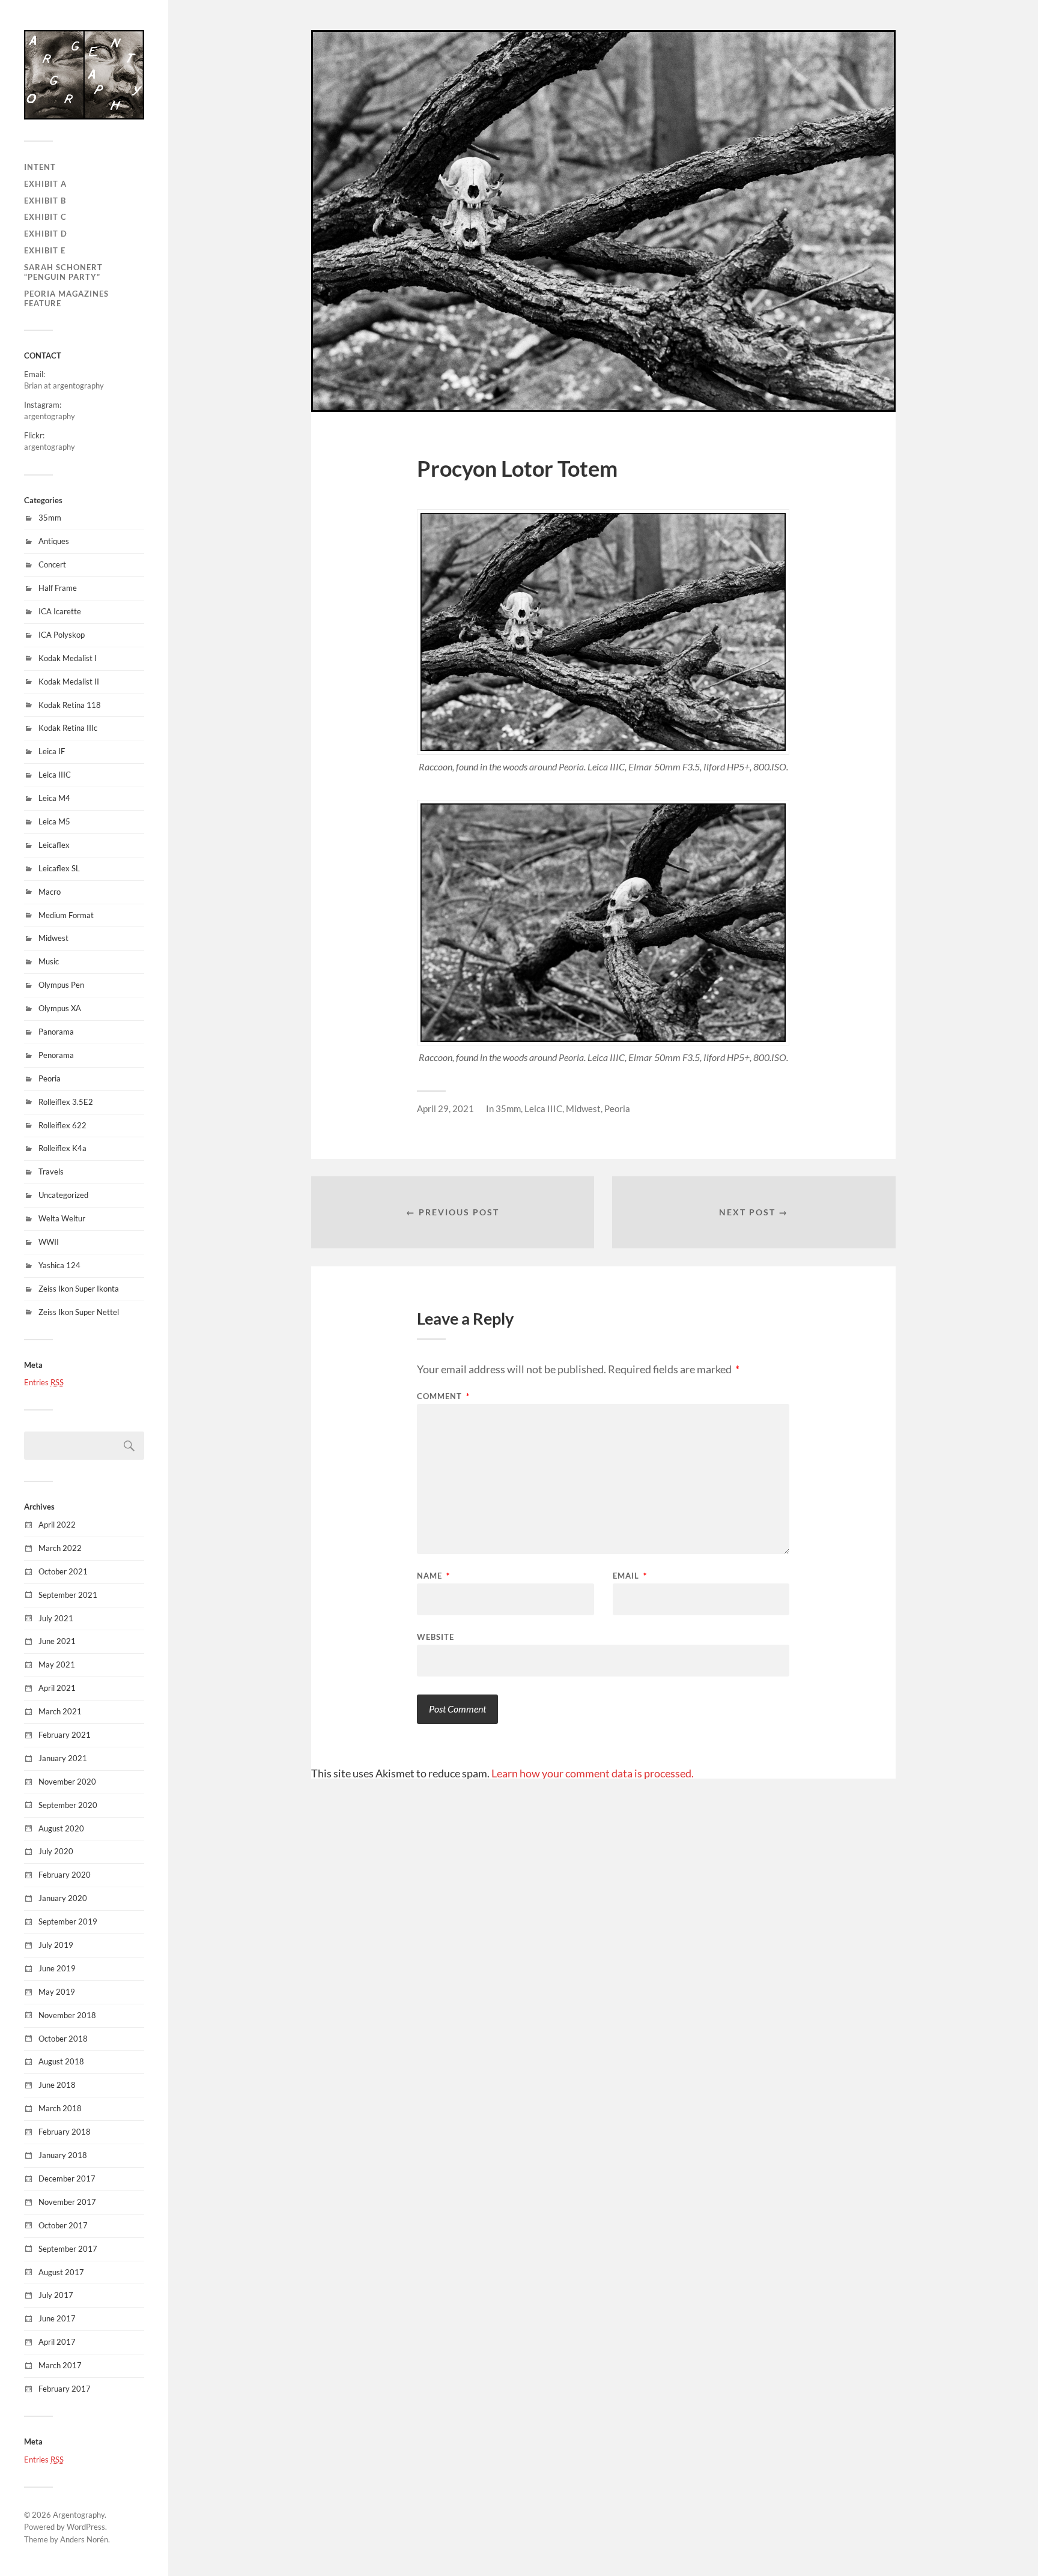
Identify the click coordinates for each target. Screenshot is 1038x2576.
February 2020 (65, 1875)
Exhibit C (45, 217)
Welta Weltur (62, 1218)
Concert (52, 564)
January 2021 (63, 1758)
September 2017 (68, 2249)
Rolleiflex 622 (62, 1125)
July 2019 (56, 1945)
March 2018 (60, 2108)
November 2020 (67, 1782)
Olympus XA (60, 1008)
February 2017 (65, 2389)
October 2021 (63, 1571)
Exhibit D (46, 234)
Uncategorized (63, 1195)
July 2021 (56, 1618)
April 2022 (57, 1525)
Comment (443, 1396)
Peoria (50, 1078)
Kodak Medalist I (68, 658)
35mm (50, 518)
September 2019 (68, 1921)
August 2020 (61, 1828)
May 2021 (57, 1664)
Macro (50, 892)
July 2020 (56, 1851)
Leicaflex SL (59, 868)
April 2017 (57, 2342)
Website (436, 1637)
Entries (44, 1382)
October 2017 (63, 2225)
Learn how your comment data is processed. (593, 1773)
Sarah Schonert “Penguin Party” (63, 272)
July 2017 (56, 2295)
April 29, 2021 (445, 1108)
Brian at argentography (64, 385)
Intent (40, 167)
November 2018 (67, 2015)
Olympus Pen (61, 985)
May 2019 (57, 1992)
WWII (49, 1242)
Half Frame (58, 588)
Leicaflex (54, 845)
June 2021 (57, 1641)
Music (49, 961)
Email (630, 1576)
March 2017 (60, 2365)
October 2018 (63, 2039)
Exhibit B (45, 201)
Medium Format (66, 915)
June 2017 (57, 2318)
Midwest (53, 938)
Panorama (56, 1032)
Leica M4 (54, 798)
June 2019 (57, 1968)
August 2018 (61, 2061)
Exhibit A (45, 184)
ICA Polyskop (62, 635)
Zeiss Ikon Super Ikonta (79, 1289)
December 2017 (67, 2178)
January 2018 (63, 2155)
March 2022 (60, 1548)
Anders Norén (84, 2539)
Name (433, 1576)
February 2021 (65, 1735)
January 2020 (63, 1898)
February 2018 (65, 2132)
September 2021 (68, 1595)
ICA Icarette (60, 611)
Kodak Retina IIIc (68, 728)
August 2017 (61, 2272)
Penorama (56, 1055)
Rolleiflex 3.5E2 (66, 1102)
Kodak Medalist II (69, 682)
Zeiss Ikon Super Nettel (79, 1312)
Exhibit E (45, 250)
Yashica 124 (59, 1265)
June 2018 (57, 2085)
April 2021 (57, 1688)
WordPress (86, 2527)
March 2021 (60, 1711)
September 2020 (68, 1805)
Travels (51, 1172)
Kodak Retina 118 (70, 705)
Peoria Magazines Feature (66, 298)
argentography (50, 416)
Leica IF (52, 751)
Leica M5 (54, 821)
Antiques (54, 541)
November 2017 (67, 2202)
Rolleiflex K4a (62, 1148)
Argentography (79, 2515)
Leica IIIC (55, 775)
